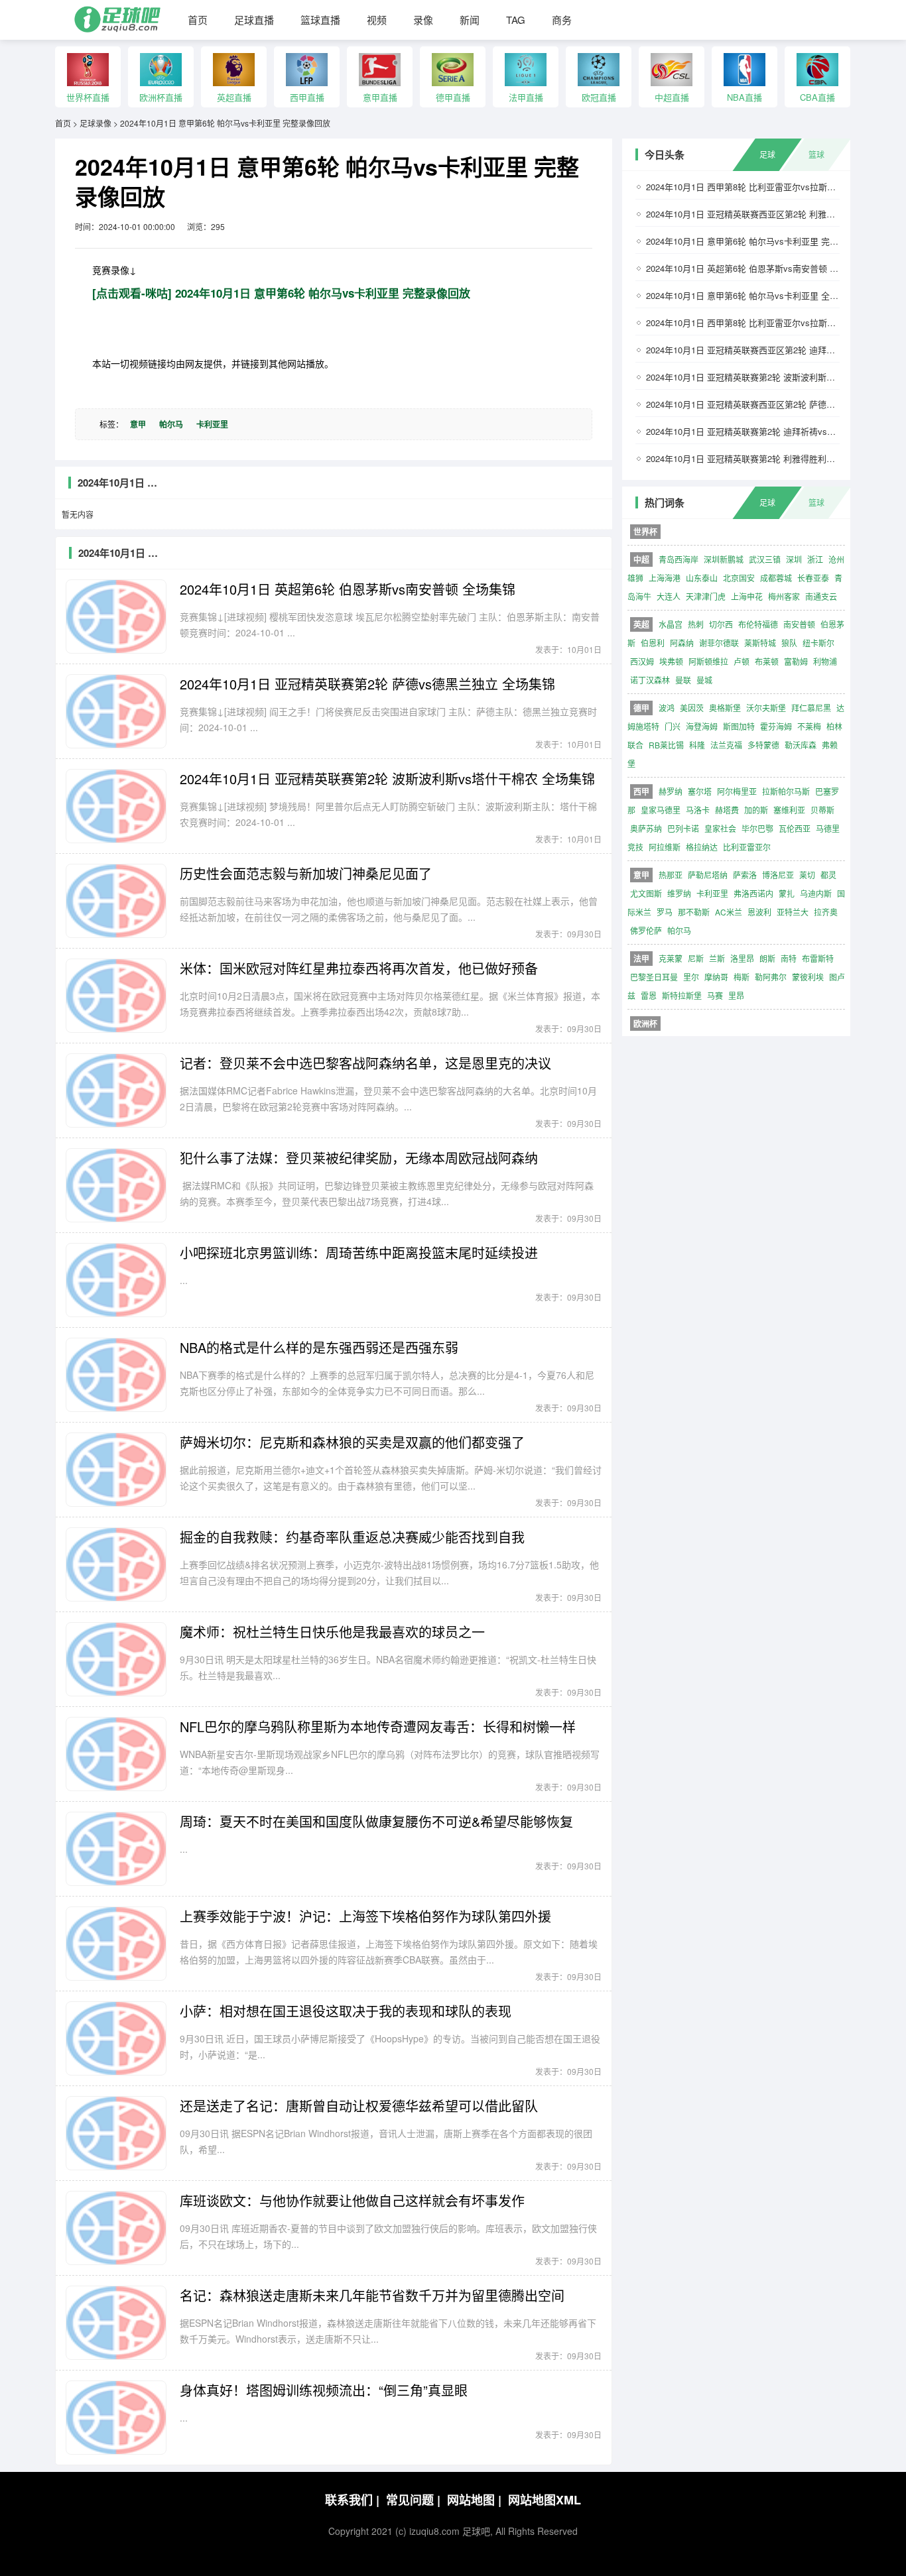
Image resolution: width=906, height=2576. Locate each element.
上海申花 (747, 596)
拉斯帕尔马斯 (786, 791)
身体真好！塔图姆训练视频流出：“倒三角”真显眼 (324, 2390)
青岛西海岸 (679, 559)
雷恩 (649, 995)
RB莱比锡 (666, 745)
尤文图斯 (646, 893)
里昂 (736, 995)
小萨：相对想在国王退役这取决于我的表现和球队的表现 (346, 2011)
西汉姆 (642, 661)
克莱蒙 (671, 958)
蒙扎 (787, 893)
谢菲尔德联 (719, 643)
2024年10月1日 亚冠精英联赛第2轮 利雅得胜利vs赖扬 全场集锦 (768, 458)
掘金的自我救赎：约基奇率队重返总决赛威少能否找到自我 (352, 1537)
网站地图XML (545, 2500)
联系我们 (352, 2500)
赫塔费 (727, 810)
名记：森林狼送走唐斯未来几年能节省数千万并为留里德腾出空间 (372, 2295)
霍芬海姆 (776, 726)
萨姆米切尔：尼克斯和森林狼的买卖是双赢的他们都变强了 (352, 1442)
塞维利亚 (789, 810)
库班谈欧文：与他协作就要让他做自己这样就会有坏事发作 (352, 2200)
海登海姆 (702, 726)
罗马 (665, 912)
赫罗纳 (671, 791)
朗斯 (767, 958)
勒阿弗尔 (771, 977)
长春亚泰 (813, 578)
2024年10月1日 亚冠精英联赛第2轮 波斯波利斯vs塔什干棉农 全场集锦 (387, 779)
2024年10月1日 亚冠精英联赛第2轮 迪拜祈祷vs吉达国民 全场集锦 (772, 431)
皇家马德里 (661, 810)
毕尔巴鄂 (757, 828)
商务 (562, 20)
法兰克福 (726, 745)
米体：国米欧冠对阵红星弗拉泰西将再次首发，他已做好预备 (359, 968)
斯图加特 (739, 726)
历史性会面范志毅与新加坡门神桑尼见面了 (306, 873)
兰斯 (717, 958)
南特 (789, 958)
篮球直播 (320, 20)
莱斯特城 (760, 643)
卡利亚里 (212, 424)
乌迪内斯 (816, 893)
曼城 (704, 680)
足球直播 (254, 20)
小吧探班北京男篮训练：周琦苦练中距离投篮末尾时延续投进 (359, 1253)
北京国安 (739, 578)
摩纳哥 (716, 977)
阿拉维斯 (665, 847)
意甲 (138, 424)
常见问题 (413, 2500)
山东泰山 (702, 578)
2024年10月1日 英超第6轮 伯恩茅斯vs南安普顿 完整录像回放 (764, 268)
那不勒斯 (694, 912)
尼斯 (696, 958)
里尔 (691, 977)
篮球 (816, 154)
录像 (423, 20)
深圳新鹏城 (724, 559)
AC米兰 (729, 912)
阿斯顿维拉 (708, 661)
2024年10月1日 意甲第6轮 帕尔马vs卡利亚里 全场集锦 (751, 295)
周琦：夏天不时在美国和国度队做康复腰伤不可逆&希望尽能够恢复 (376, 1821)
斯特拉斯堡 (682, 995)
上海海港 (665, 578)
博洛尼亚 (778, 875)
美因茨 (692, 708)
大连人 (669, 596)
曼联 (683, 680)
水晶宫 (671, 624)
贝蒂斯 (822, 810)
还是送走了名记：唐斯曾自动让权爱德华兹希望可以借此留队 (359, 2106)
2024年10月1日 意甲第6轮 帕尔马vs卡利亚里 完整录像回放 (225, 123)
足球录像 (96, 123)
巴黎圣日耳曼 (654, 977)
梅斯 (742, 977)
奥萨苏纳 (646, 828)
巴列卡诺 (683, 828)
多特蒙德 (763, 745)
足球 (767, 154)
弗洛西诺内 (753, 893)
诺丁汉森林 (650, 680)
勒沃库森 (801, 745)
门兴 (673, 726)
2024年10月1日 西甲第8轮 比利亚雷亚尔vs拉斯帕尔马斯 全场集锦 (772, 322)
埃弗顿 (671, 661)
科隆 (697, 745)
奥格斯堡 (725, 708)
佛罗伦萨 (646, 930)
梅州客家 (784, 596)
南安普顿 (799, 624)
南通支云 (821, 596)
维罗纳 (679, 893)
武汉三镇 (765, 559)
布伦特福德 (758, 624)
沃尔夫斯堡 (766, 708)
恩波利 (759, 912)
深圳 (794, 559)
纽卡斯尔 (818, 643)
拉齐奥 (826, 912)
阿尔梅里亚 (737, 791)
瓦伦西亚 (795, 828)
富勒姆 (796, 661)
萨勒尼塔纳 (708, 875)
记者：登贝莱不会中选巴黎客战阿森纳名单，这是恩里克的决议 (365, 1063)
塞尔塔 (700, 791)
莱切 (807, 875)
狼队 (789, 643)
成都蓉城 (776, 578)
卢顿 (742, 661)
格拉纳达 (702, 847)
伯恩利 (653, 643)
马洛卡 (698, 810)
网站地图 (474, 2500)
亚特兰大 (793, 912)
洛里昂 (742, 958)
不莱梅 (809, 726)
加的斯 (756, 810)
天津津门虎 (706, 596)
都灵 (828, 875)
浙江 (815, 559)
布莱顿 (767, 661)
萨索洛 (745, 875)
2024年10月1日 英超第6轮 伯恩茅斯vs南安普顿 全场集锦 (348, 589)
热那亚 (671, 875)
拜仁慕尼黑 (811, 708)
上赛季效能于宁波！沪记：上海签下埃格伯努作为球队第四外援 (365, 1916)
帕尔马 (171, 424)
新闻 (470, 20)
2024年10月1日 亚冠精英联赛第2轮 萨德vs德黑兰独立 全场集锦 (367, 684)
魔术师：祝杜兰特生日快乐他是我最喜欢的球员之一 (332, 1632)
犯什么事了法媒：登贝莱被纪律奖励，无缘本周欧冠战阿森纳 (359, 1158)
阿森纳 (682, 643)
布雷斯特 (818, 958)
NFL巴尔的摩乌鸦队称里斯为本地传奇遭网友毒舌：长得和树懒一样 (378, 1727)
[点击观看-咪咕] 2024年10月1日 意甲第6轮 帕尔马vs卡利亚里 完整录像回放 (281, 293)
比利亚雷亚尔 (747, 847)
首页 (198, 20)
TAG (516, 20)
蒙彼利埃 (808, 977)
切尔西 (721, 624)
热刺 (696, 624)
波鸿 (667, 708)
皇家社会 (720, 828)
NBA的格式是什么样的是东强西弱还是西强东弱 (319, 1347)
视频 (377, 20)
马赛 (715, 995)
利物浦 (825, 661)
